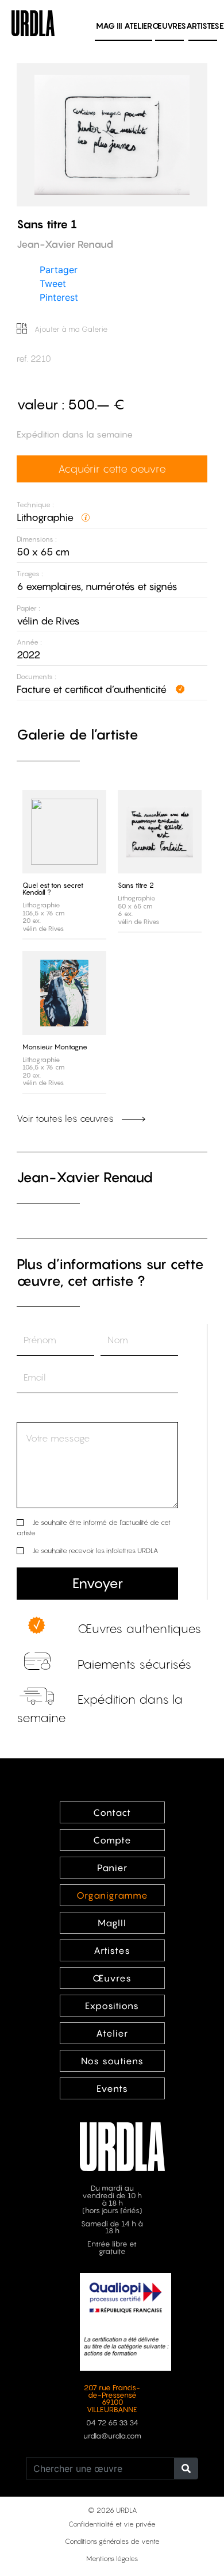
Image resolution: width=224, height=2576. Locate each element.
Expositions (112, 2006)
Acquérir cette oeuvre (112, 469)
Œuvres (169, 26)
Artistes (203, 26)
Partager (59, 270)
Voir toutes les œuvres (66, 1118)
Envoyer (98, 1583)
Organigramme (112, 1895)
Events (112, 2088)
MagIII (112, 1923)
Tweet (53, 283)
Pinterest (59, 297)
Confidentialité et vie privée (112, 2524)
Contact (112, 1812)
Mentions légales (112, 2558)
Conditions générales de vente (112, 2541)
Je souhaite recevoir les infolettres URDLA (95, 1550)
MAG (109, 26)
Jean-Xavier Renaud (85, 1177)
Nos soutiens (112, 2061)
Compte (112, 1840)
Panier (112, 1868)
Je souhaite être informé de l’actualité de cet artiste (94, 1527)
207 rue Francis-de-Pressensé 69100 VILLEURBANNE (112, 2399)
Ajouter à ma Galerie (70, 329)
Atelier (138, 26)
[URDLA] (33, 22)
